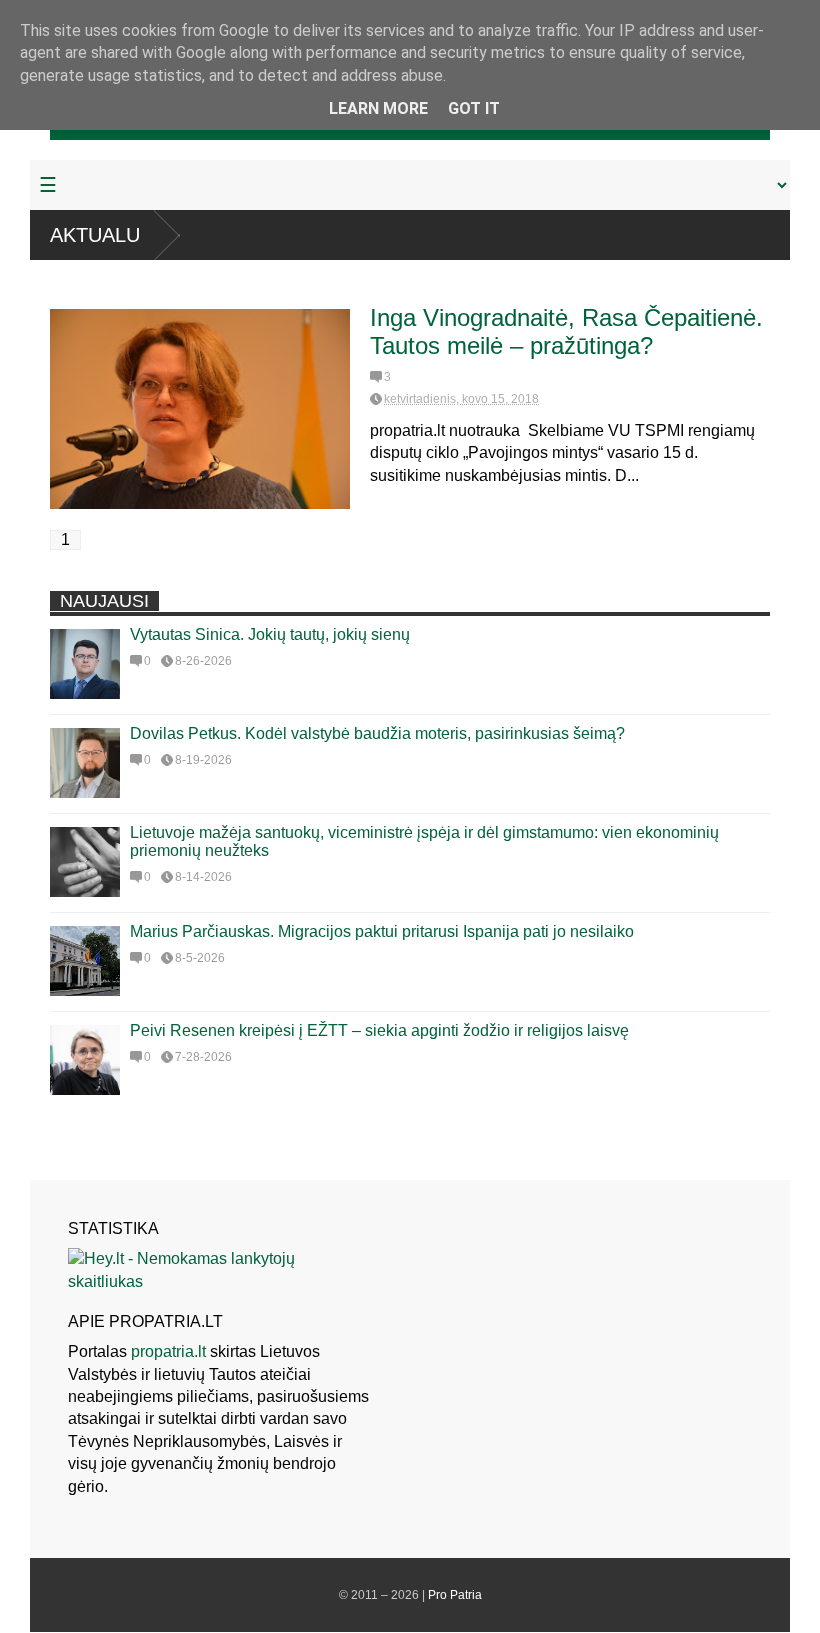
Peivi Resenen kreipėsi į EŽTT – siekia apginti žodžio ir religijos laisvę (379, 1030)
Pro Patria (455, 1595)
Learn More (378, 108)
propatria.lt (168, 1351)
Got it (474, 108)
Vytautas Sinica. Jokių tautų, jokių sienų (270, 634)
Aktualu (95, 235)
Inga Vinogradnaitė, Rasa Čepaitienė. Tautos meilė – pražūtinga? (566, 331)
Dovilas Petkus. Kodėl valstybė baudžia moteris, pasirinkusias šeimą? (377, 733)
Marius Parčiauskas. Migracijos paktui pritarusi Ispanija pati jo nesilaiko (382, 931)
